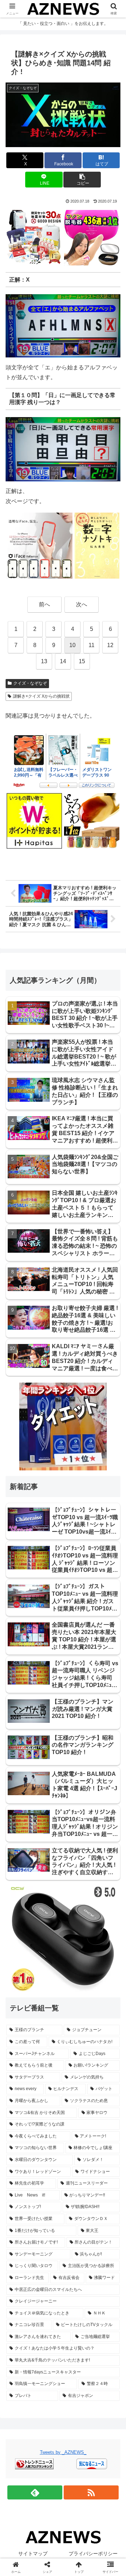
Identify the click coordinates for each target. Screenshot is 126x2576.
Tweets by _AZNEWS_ (63, 2452)
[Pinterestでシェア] (35, 2089)
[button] (82, 180)
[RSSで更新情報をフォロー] (91, 2492)
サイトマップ (33, 2554)
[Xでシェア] (21, 2050)
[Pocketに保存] (77, 2070)
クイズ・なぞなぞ (30, 683)
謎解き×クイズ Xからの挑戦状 (41, 696)
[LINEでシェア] (105, 2070)
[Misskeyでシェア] (105, 2050)
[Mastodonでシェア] (49, 2050)
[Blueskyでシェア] (77, 2050)
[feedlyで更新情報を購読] (35, 2492)
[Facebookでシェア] (21, 2070)
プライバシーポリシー (93, 2554)
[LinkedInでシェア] (63, 2089)
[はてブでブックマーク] (49, 2070)
